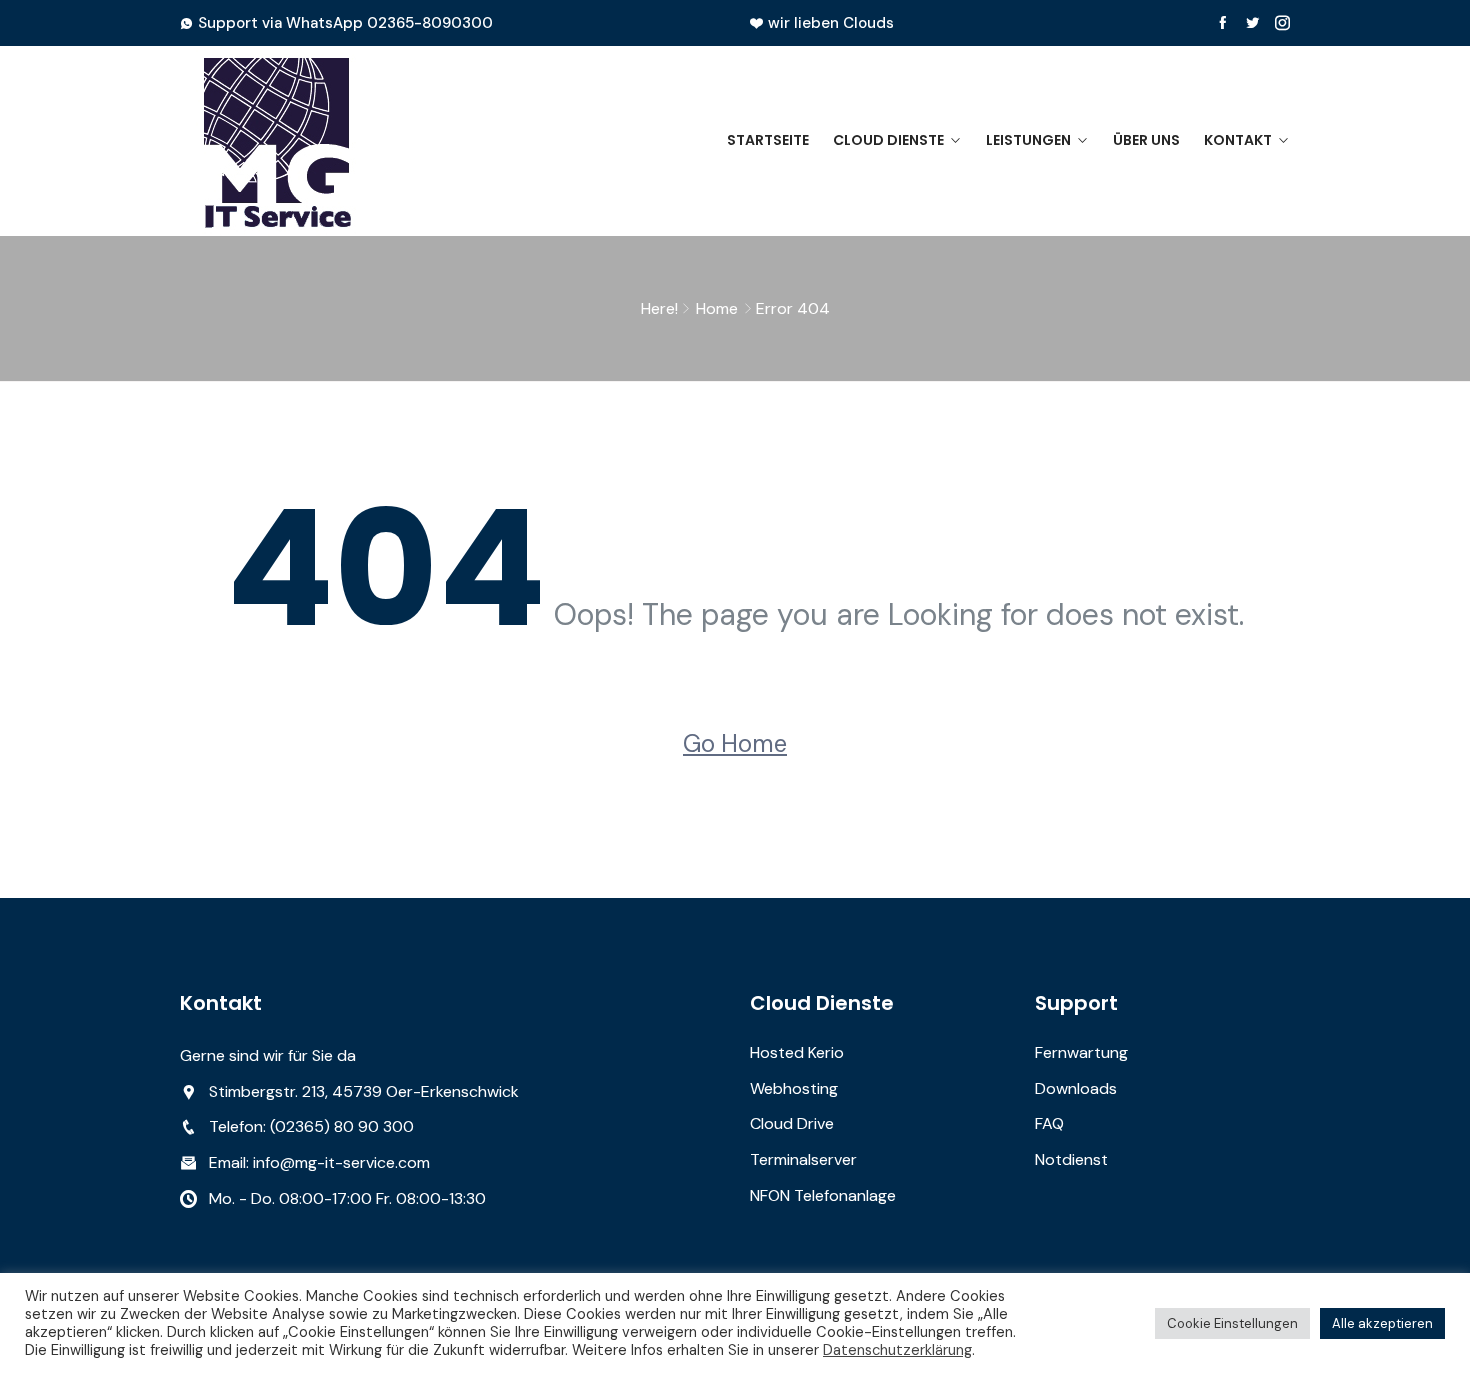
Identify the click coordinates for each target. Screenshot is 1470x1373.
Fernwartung (1081, 1052)
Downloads (1076, 1088)
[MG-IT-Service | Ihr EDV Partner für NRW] (307, 141)
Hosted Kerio (797, 1052)
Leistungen (1028, 140)
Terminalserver (803, 1159)
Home (717, 308)
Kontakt (1238, 140)
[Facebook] (1222, 23)
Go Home (735, 743)
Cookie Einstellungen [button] (1232, 1323)
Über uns (1146, 140)
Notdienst (1071, 1159)
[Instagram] (1282, 23)
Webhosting (794, 1088)
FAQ (1049, 1123)
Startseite (768, 140)
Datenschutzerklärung (897, 1350)
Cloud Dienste (888, 140)
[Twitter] (1252, 23)
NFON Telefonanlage (823, 1195)
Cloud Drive (792, 1123)
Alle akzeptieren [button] (1382, 1323)
